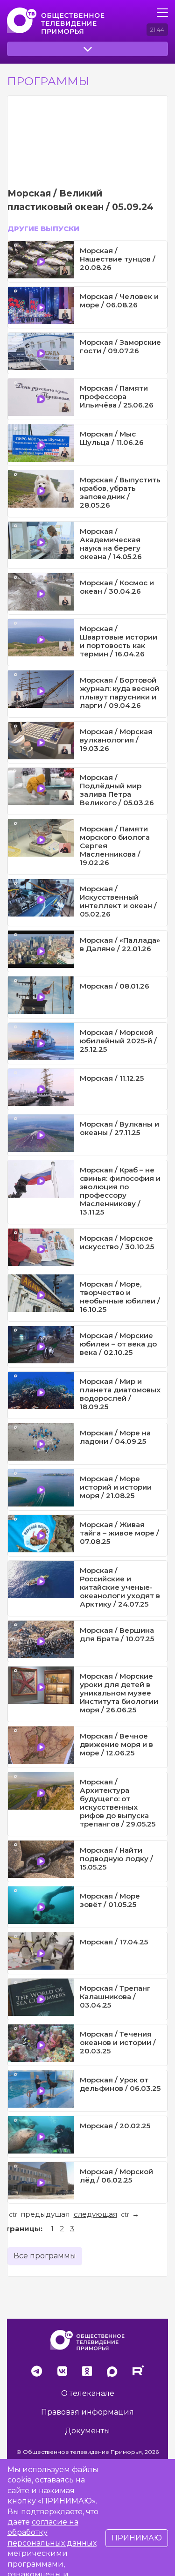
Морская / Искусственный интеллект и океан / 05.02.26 (118, 901)
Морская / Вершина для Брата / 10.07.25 (117, 1634)
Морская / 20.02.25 (115, 2126)
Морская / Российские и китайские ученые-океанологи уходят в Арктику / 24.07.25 (120, 1587)
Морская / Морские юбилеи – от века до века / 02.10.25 (118, 1344)
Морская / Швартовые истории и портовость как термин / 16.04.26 (119, 641)
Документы (87, 2431)
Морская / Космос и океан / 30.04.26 (117, 587)
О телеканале (88, 2393)
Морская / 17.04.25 (114, 1942)
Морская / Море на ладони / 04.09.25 (115, 1437)
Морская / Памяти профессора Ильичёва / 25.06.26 (117, 397)
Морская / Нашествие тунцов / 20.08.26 (118, 259)
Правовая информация (87, 2412)
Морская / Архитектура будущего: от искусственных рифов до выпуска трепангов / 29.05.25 (118, 1803)
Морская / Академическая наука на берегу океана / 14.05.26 (111, 544)
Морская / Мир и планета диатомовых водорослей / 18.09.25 (120, 1394)
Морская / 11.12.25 (112, 1078)
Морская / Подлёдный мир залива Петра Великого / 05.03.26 (117, 790)
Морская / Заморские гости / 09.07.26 (120, 346)
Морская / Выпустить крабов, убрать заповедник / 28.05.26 (120, 492)
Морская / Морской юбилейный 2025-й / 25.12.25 (118, 1041)
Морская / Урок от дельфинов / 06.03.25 (120, 2084)
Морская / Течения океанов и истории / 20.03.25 (118, 2042)
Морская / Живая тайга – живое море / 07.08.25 (119, 1533)
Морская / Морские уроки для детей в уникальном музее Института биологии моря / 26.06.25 (119, 1693)
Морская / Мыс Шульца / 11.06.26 (112, 438)
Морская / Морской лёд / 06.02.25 (116, 2176)
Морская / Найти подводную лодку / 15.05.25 (116, 1859)
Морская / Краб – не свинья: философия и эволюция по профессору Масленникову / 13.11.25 (120, 1191)
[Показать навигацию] (162, 13)
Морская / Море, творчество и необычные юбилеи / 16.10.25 (120, 1297)
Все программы (45, 2256)
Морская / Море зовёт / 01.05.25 (110, 1900)
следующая (95, 2214)
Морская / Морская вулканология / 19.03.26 (116, 740)
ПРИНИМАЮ (137, 2538)
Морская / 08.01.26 (115, 986)
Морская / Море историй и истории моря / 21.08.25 (116, 1487)
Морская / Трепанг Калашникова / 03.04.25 (115, 1997)
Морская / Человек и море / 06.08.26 (119, 301)
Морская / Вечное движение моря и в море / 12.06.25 (116, 1744)
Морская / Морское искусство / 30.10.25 (117, 1242)
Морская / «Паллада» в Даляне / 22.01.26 (120, 944)
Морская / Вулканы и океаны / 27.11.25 (119, 1128)
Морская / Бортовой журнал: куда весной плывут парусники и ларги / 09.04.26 (119, 693)
